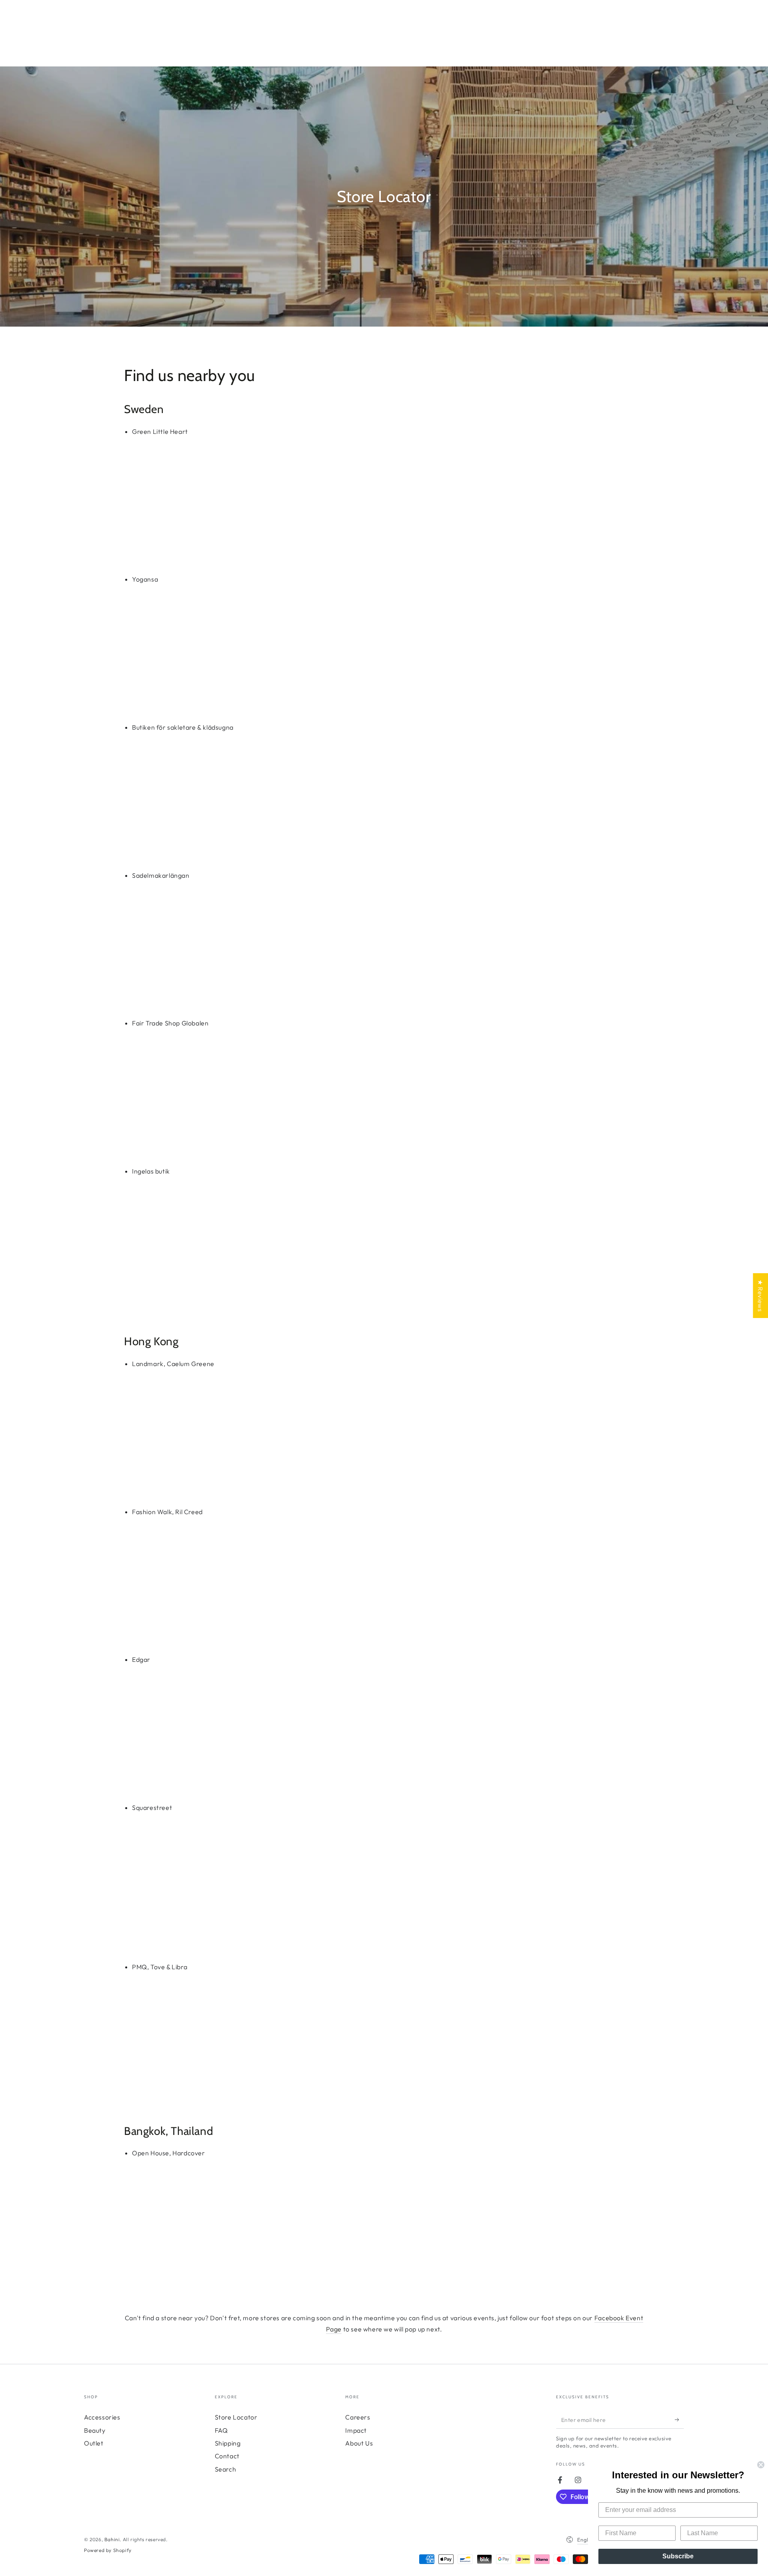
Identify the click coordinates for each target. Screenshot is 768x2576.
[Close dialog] (761, 2465)
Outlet (94, 2443)
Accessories (102, 2417)
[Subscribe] (679, 2420)
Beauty (95, 2430)
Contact (227, 2456)
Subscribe (678, 2556)
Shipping (228, 2443)
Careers (358, 2417)
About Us (359, 2443)
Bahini (112, 2539)
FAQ (221, 2430)
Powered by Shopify (108, 2550)
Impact (356, 2430)
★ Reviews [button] (760, 1296)
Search (226, 2469)
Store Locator (236, 2417)
